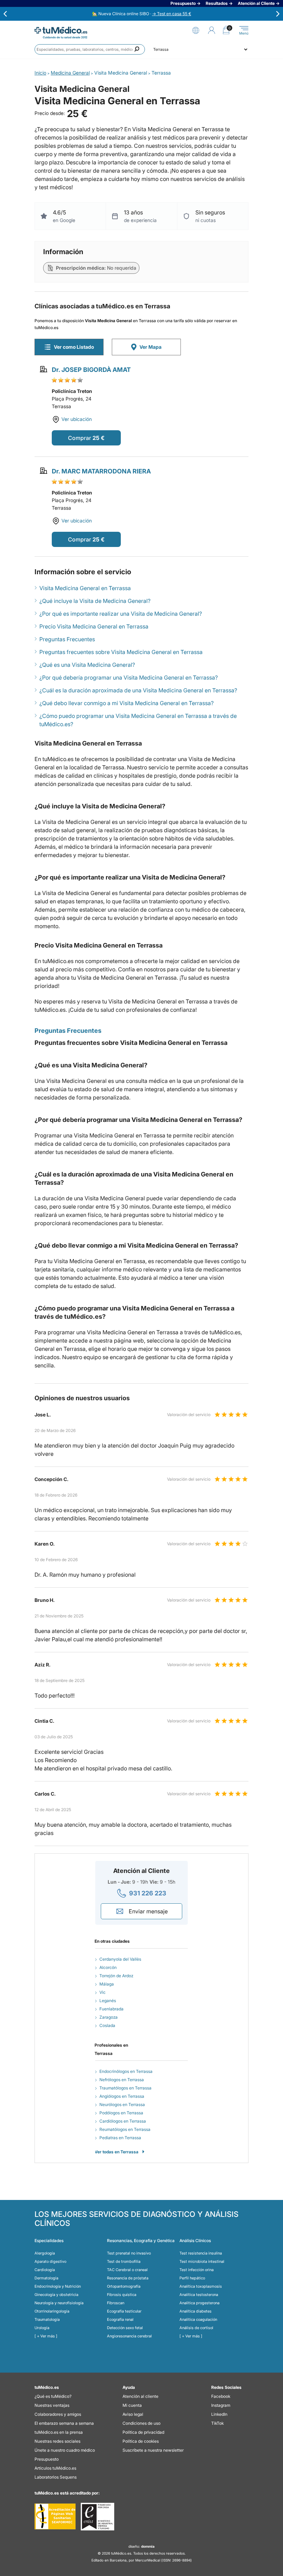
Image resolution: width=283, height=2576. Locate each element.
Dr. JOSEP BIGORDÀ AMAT (91, 370)
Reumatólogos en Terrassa (125, 2129)
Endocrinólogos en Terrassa (126, 2071)
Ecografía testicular (124, 2311)
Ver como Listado (74, 347)
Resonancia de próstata (128, 2278)
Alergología (45, 2253)
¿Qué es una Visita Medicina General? (87, 665)
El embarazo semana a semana (64, 2423)
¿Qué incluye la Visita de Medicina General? (95, 601)
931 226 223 (148, 1893)
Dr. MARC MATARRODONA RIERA (101, 471)
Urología (42, 2328)
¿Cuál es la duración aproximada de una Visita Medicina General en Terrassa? (138, 690)
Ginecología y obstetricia (56, 2295)
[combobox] (90, 49)
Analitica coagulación (198, 2319)
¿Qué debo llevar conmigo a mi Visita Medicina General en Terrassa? (126, 703)
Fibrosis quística (122, 2295)
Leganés (108, 2001)
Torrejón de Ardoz (116, 1976)
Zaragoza (109, 2017)
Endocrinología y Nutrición (58, 2286)
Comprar (80, 438)
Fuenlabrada (111, 2009)
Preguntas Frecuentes (67, 639)
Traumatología (47, 2319)
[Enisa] (97, 2517)
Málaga (107, 1984)
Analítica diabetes (196, 2311)
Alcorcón (108, 1967)
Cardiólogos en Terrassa (123, 2121)
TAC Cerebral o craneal (127, 2270)
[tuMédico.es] (61, 30)
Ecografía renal (120, 2319)
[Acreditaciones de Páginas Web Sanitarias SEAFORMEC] (55, 2517)
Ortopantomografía (124, 2286)
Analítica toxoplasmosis (201, 2286)
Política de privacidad (143, 2432)
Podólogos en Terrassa (121, 2113)
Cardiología (45, 2270)
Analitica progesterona (199, 2303)
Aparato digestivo (50, 2261)
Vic (103, 1992)
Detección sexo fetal (125, 2328)
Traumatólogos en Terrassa (125, 2088)
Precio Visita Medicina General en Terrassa (94, 626)
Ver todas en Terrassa (116, 2152)
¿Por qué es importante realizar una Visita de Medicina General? (121, 614)
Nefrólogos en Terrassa (122, 2080)
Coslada (107, 2025)
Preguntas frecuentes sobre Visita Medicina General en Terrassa (121, 652)
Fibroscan (116, 2303)
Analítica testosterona (199, 2295)
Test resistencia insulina (201, 2253)
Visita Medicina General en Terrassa (85, 588)
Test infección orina (197, 2270)
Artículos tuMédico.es (55, 2468)
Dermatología (46, 2278)
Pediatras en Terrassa (120, 2138)
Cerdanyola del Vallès (120, 1959)
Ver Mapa (150, 347)
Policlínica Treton (72, 391)
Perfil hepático (192, 2278)
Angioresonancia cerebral (129, 2336)
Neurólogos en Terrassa (122, 2104)
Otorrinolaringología (52, 2311)
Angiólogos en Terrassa (122, 2096)
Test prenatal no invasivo (129, 2253)
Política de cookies (141, 2441)
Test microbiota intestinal (202, 2261)
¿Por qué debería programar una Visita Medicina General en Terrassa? (129, 677)
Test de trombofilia (124, 2261)
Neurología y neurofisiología (59, 2303)
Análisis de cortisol (196, 2328)
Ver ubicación (77, 419)
